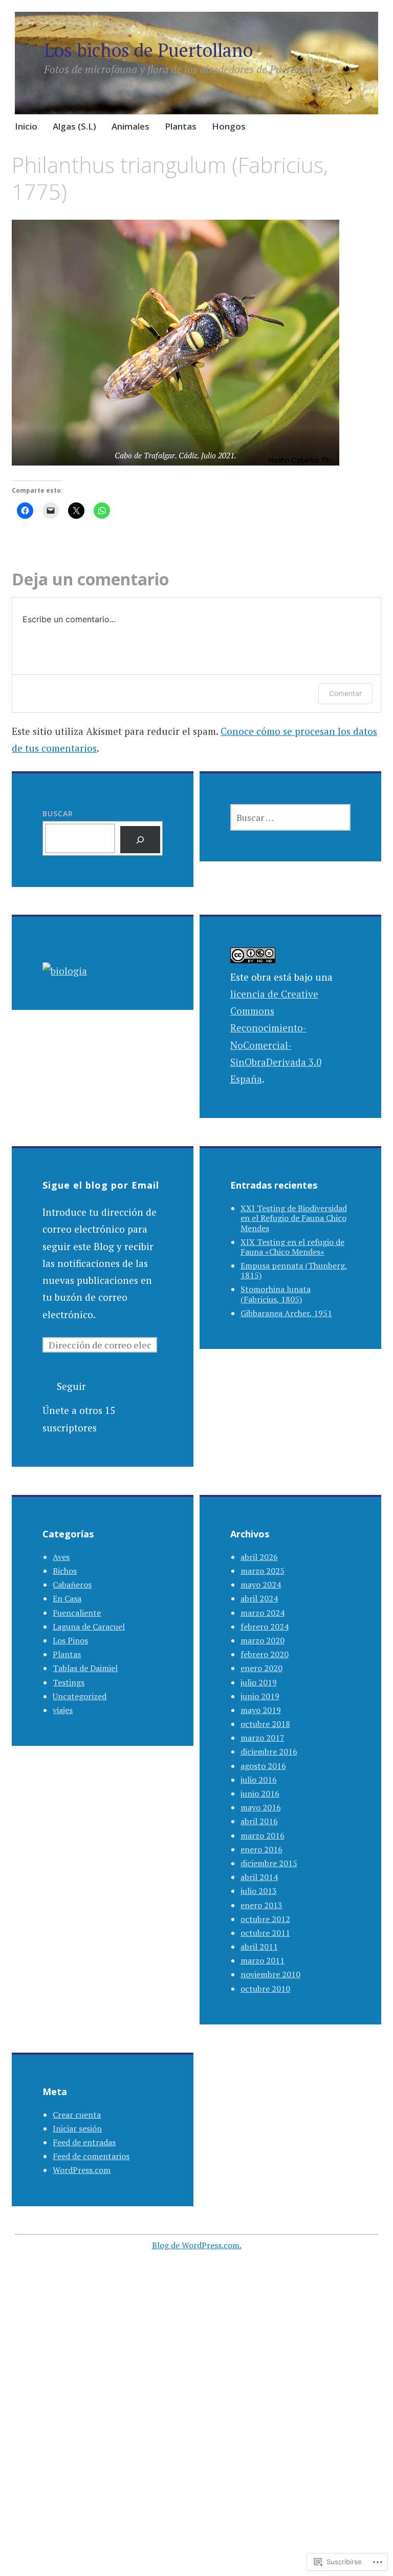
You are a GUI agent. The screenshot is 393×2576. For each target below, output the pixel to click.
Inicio (26, 126)
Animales (130, 126)
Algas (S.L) (74, 126)
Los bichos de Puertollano (148, 50)
